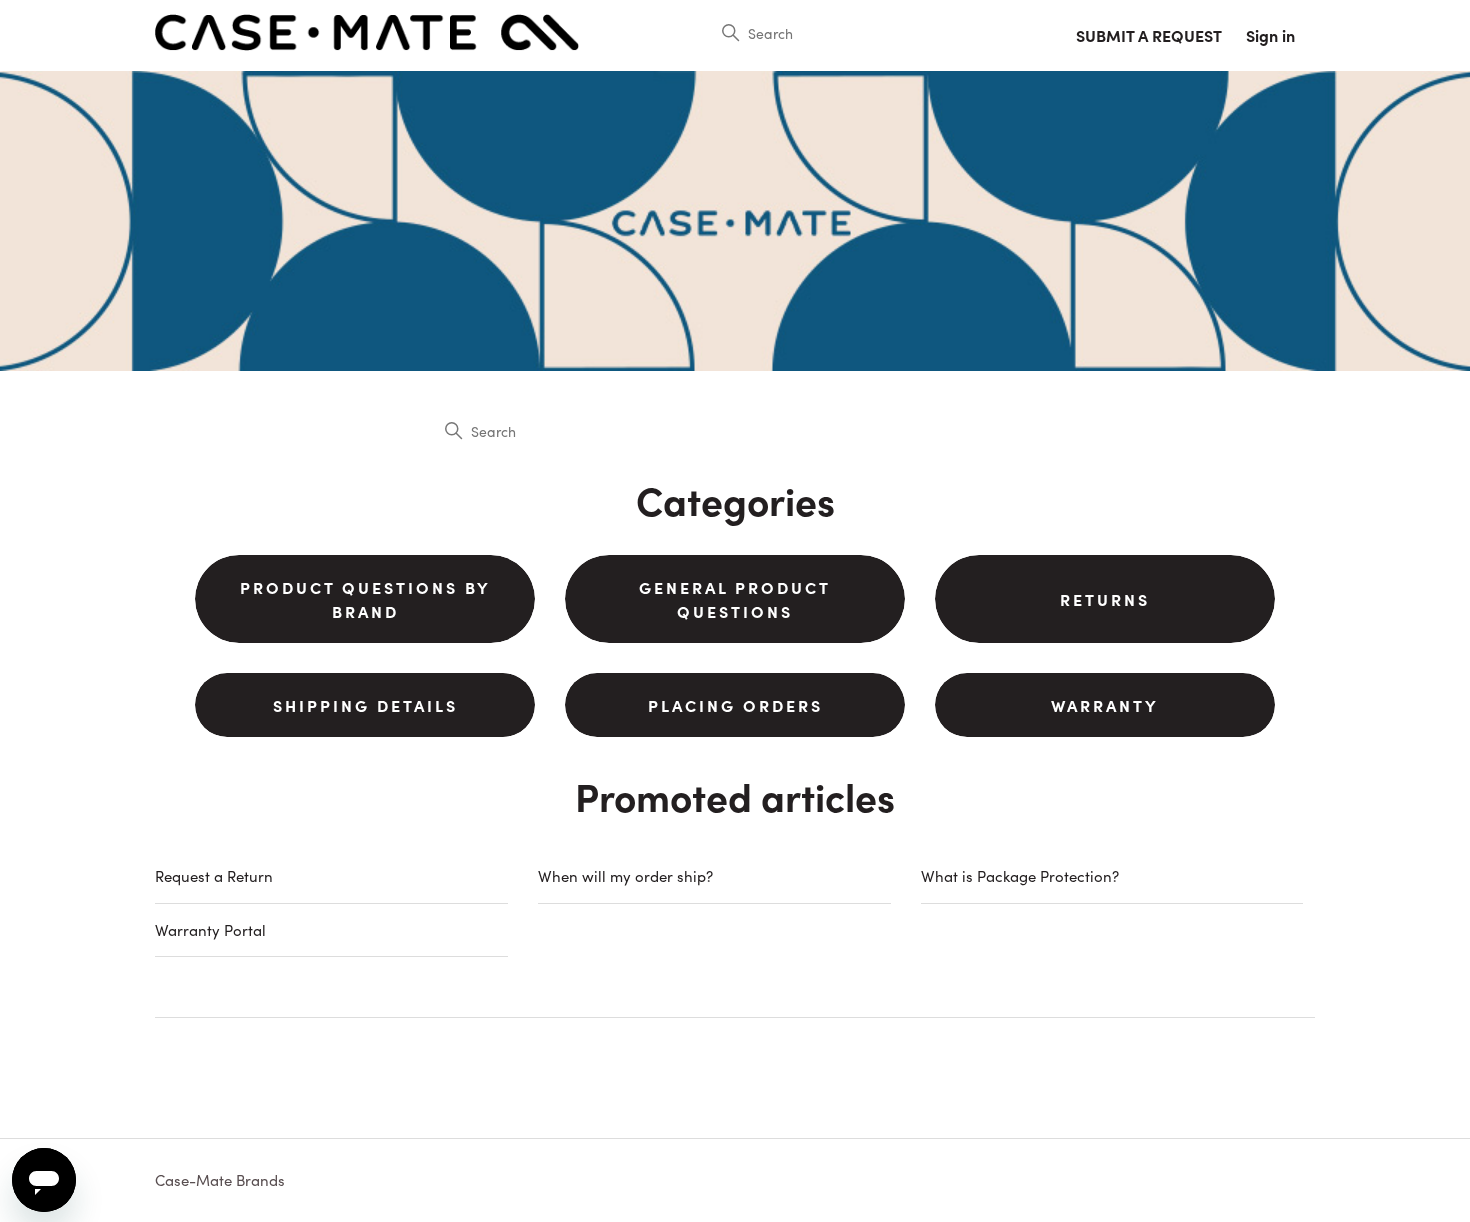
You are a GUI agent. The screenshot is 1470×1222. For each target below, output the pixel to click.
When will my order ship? (625, 875)
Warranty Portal (210, 929)
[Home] (367, 44)
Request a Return (214, 875)
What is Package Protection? (1020, 875)
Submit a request (1149, 35)
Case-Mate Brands (220, 1179)
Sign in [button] (1270, 35)
